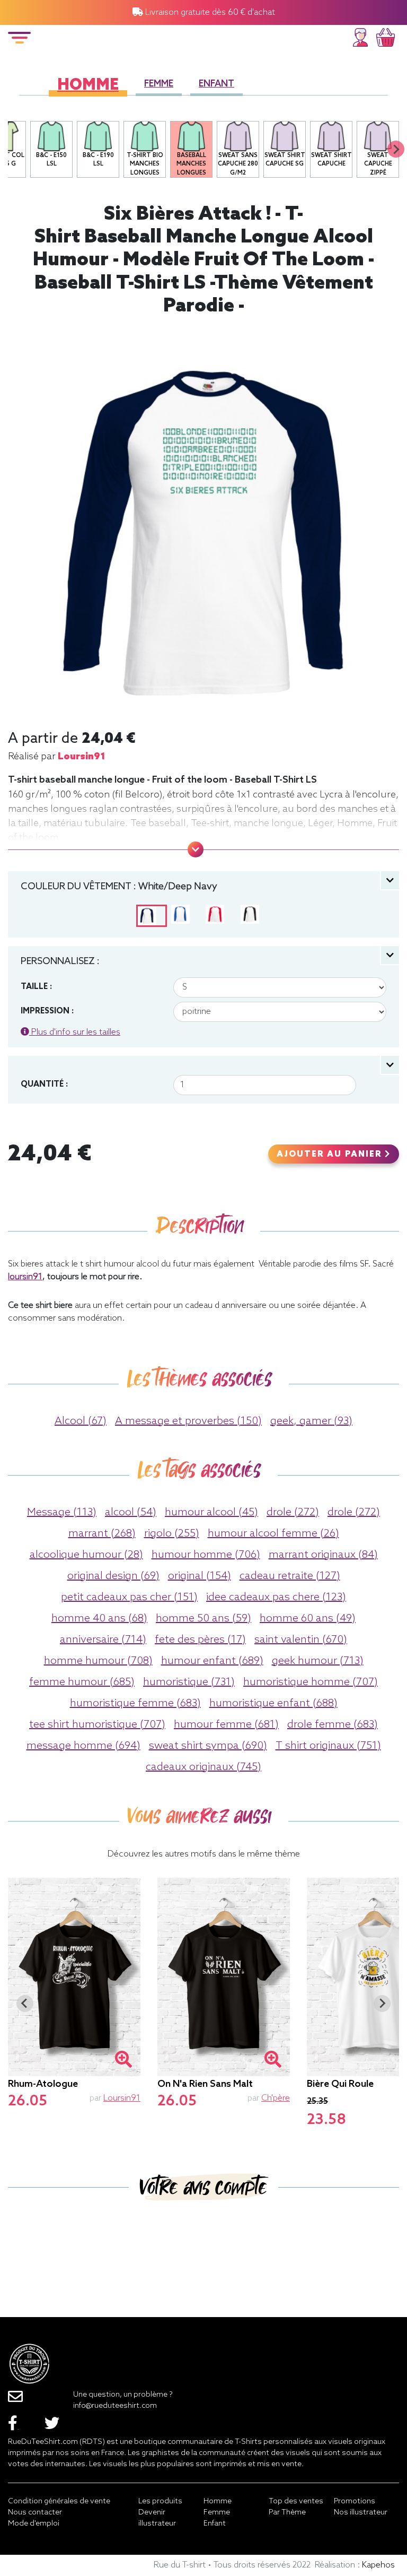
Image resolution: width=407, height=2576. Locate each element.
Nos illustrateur (361, 2513)
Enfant (216, 84)
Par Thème (287, 2513)
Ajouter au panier (331, 1155)
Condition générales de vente (59, 2501)
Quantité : (44, 1085)
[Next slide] (396, 149)
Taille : (36, 987)
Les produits (160, 2501)
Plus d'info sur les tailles (75, 1032)
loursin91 (82, 757)
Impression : (47, 1011)
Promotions (355, 2501)
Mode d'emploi (34, 2524)
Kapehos (378, 2565)
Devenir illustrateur (157, 2518)
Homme (88, 86)
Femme (159, 84)
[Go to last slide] (25, 2003)
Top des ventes (296, 2501)
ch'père (276, 2098)
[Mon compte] (360, 36)
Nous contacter (35, 2513)
